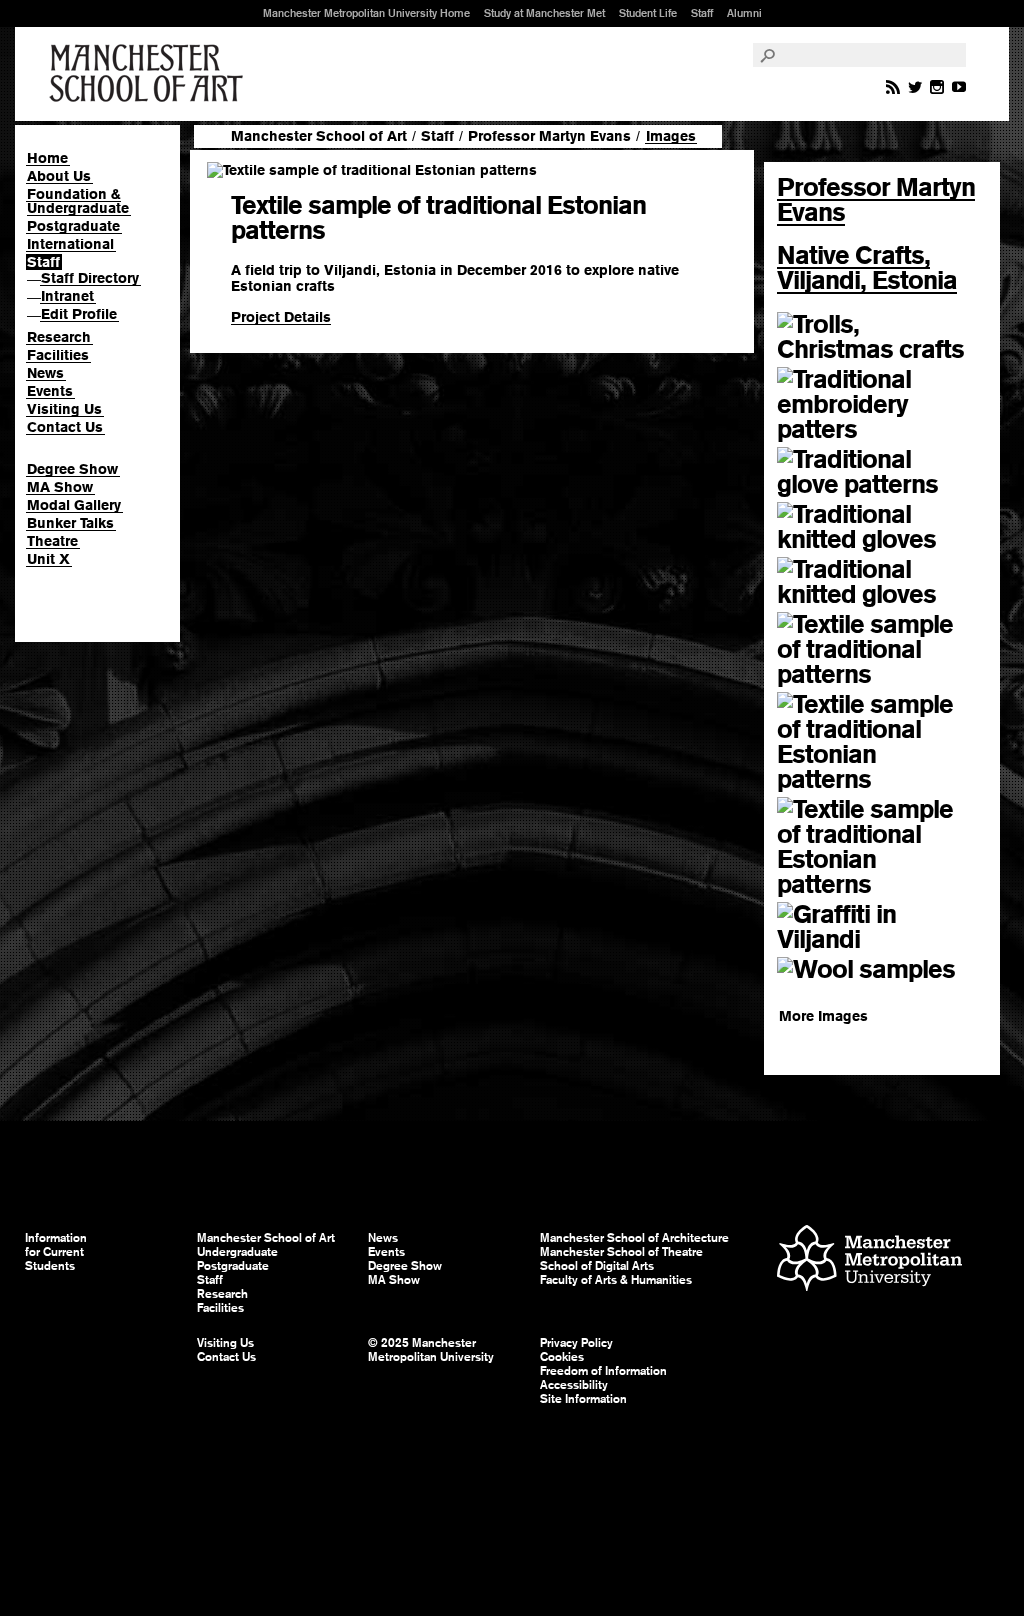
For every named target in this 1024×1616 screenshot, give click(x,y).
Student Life (648, 13)
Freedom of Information (603, 1371)
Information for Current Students (56, 1252)
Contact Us (65, 427)
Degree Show (72, 469)
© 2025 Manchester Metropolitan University (431, 1350)
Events (50, 391)
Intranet (67, 296)
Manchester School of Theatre (621, 1252)
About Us (59, 176)
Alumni (744, 13)
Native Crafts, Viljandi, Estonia (867, 267)
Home (47, 158)
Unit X (48, 559)
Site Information (583, 1399)
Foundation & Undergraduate (78, 201)
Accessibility (574, 1385)
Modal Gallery (74, 505)
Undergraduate (237, 1252)
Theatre (52, 541)
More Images (823, 1016)
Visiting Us (64, 409)
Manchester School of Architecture (634, 1238)
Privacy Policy (576, 1343)
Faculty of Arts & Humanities (616, 1280)
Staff (702, 13)
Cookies (562, 1357)
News (45, 373)
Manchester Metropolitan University (869, 1260)
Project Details (281, 317)
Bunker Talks (70, 523)
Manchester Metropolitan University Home (366, 13)
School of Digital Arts (597, 1266)
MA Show (60, 487)
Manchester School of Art (150, 74)
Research (59, 337)
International (70, 244)
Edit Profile (79, 314)
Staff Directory (90, 278)
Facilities (58, 355)
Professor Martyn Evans (549, 136)
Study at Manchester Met (544, 13)
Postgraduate (73, 226)
